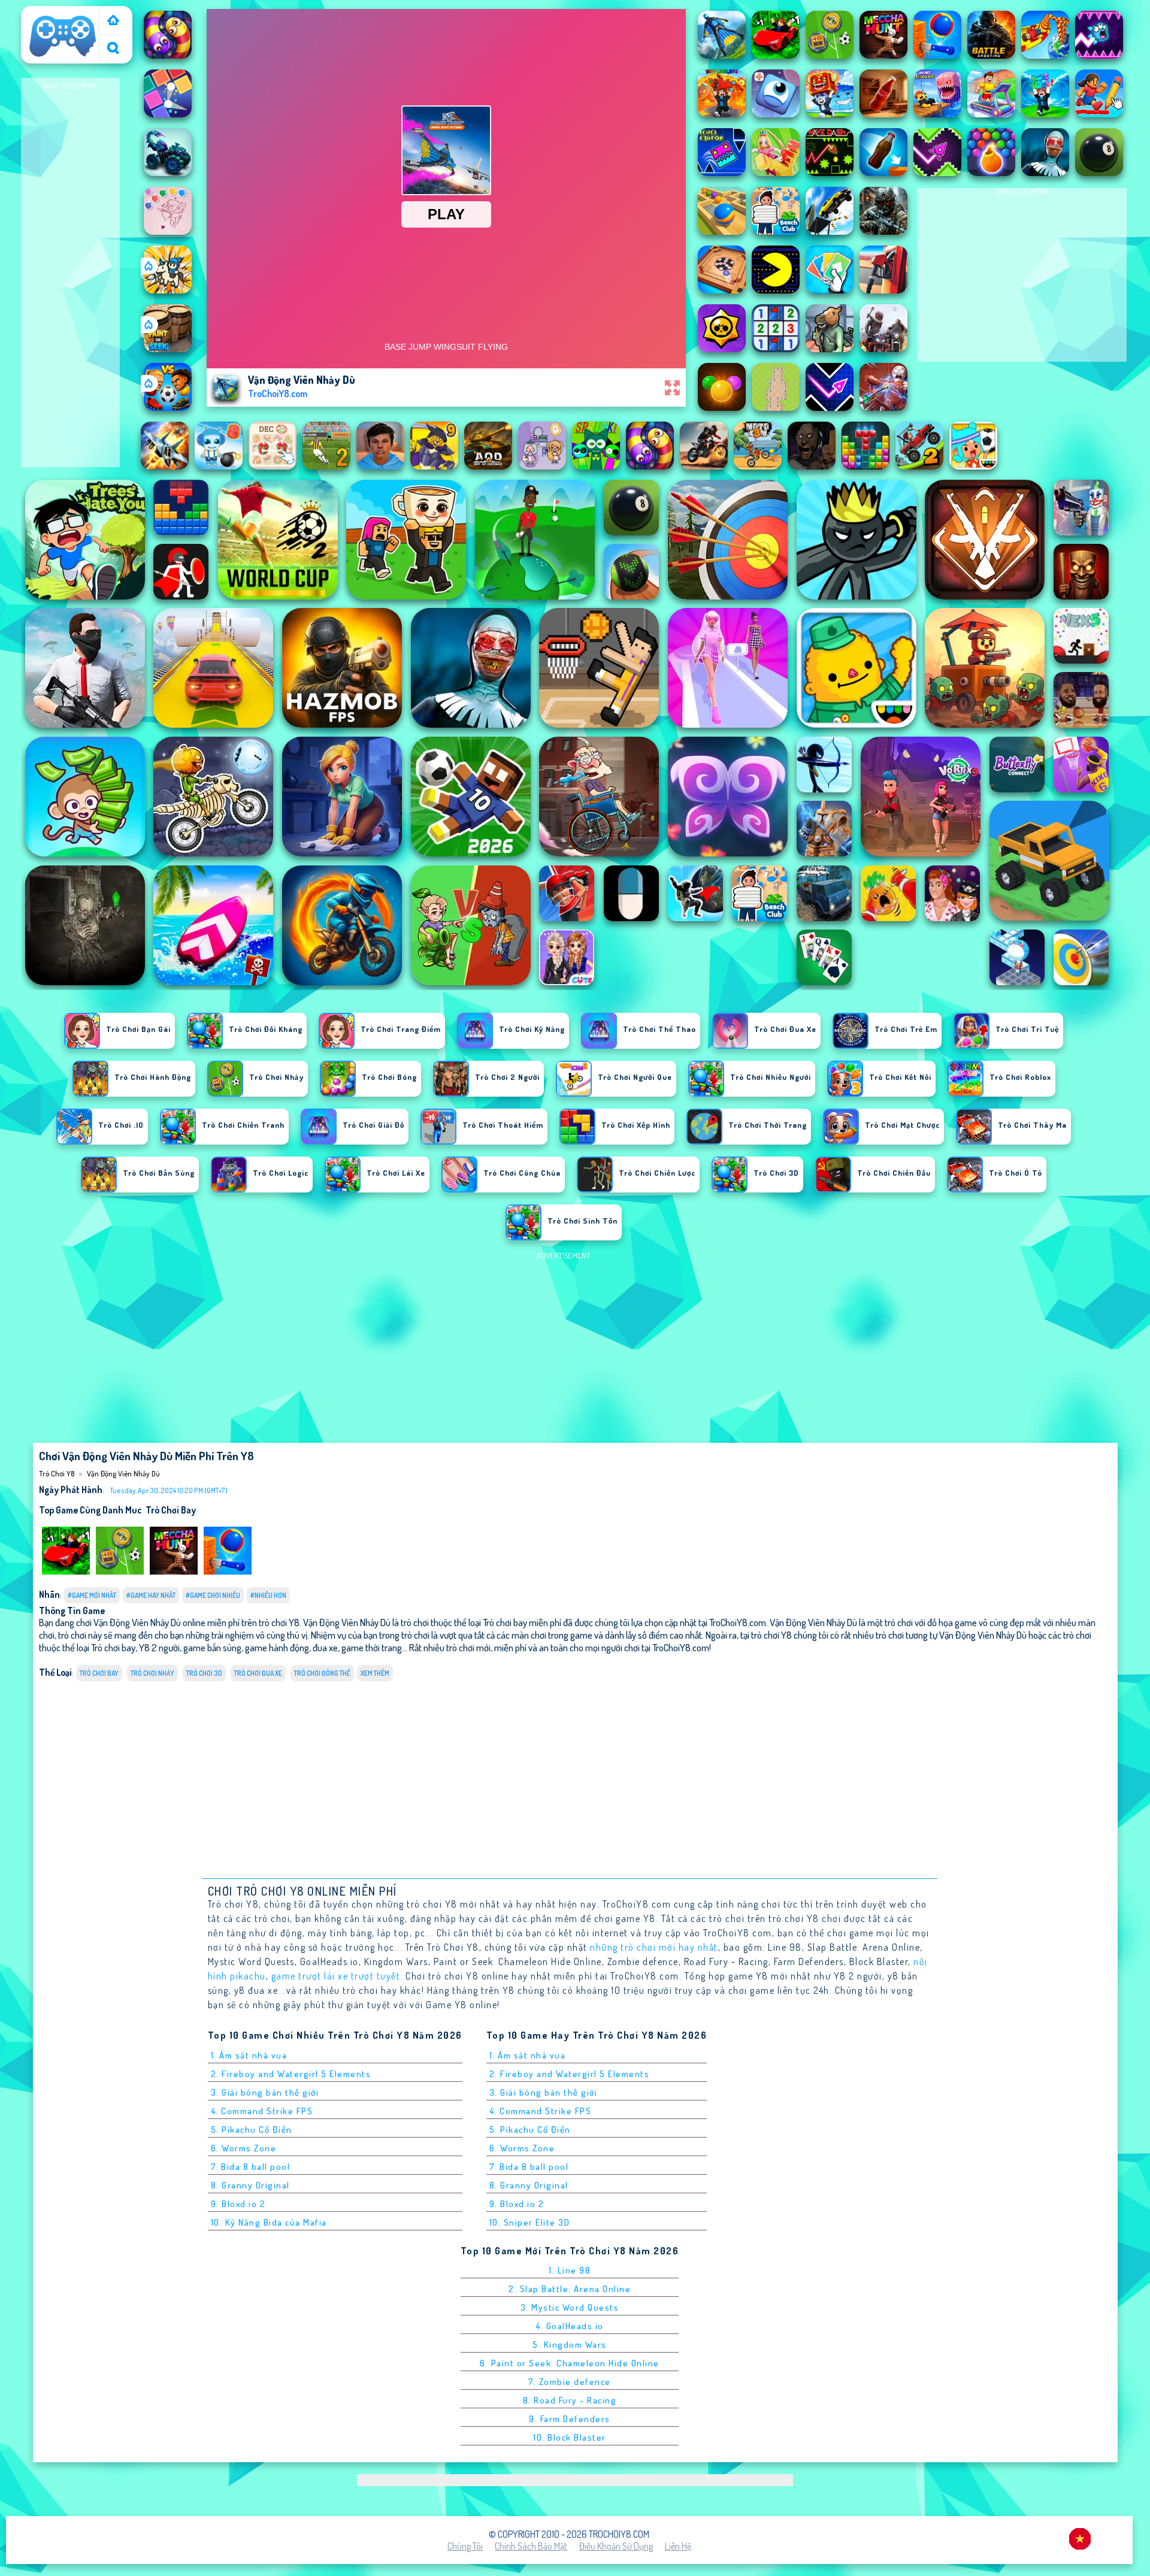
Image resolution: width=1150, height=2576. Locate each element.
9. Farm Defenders (570, 2419)
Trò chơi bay (171, 1510)
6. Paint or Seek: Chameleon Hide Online (570, 2363)
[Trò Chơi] (113, 21)
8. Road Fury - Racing (570, 2400)
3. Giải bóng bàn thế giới (265, 2092)
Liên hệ (678, 2546)
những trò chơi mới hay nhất (654, 1947)
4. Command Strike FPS (262, 2111)
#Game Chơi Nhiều (213, 1595)
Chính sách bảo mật (531, 2546)
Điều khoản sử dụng (616, 2546)
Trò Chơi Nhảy (152, 1673)
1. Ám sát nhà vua (249, 2055)
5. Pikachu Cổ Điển (252, 2129)
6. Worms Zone (244, 2148)
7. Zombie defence (570, 2382)
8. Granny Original (250, 2185)
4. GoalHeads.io (570, 2326)
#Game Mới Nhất (92, 1595)
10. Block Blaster (570, 2437)
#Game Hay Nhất (151, 1595)
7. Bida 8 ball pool (251, 2167)
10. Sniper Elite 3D (530, 2222)
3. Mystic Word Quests (570, 2307)
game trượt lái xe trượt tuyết (336, 1976)
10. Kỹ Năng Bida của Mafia (269, 2222)
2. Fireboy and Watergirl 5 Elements (291, 2074)
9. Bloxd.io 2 (238, 2204)
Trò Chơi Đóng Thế (322, 1673)
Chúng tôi (465, 2546)
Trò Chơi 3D (204, 1673)
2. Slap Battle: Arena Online (570, 2289)
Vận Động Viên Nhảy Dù (123, 1473)
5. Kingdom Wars (570, 2345)
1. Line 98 (570, 2270)
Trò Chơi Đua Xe (258, 1673)
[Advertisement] (70, 273)
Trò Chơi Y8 (48, 14)
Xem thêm (375, 1673)
